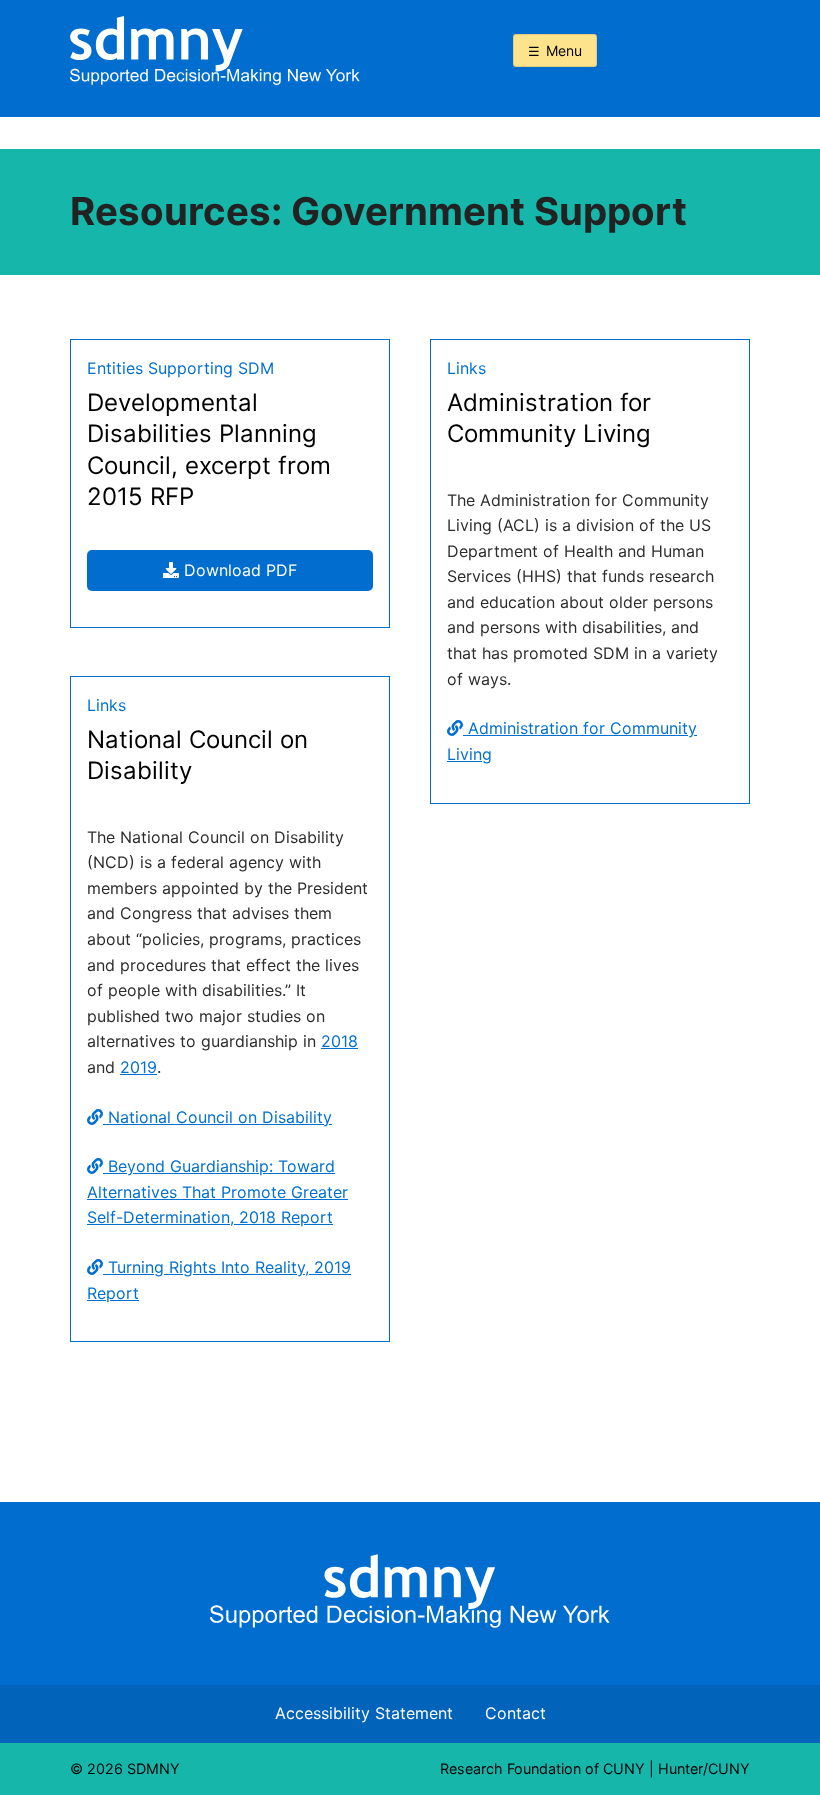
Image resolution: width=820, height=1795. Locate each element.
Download (276, 575)
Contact (515, 1713)
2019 (138, 1067)
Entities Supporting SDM (180, 368)
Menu (564, 50)
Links (466, 368)
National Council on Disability (217, 1117)
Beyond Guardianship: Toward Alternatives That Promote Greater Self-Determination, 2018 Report (217, 1191)
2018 (339, 1041)
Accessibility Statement (364, 1713)
